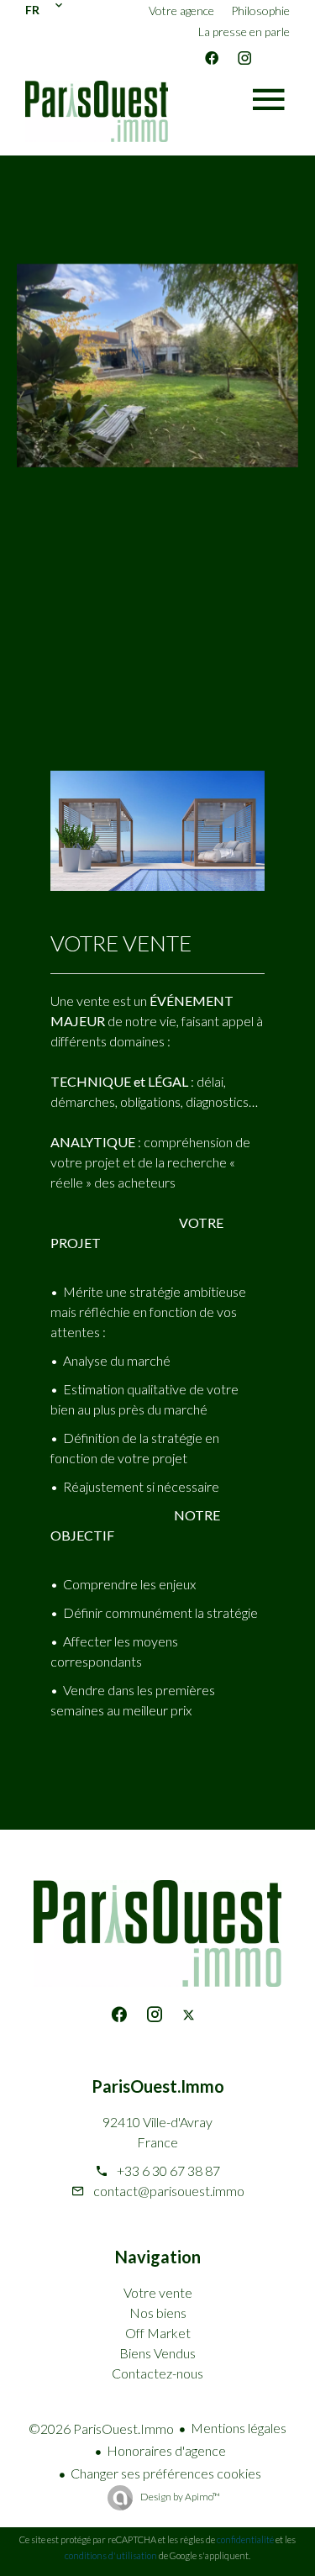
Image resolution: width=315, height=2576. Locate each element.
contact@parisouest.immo (169, 2191)
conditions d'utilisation (111, 2555)
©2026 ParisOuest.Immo (101, 2428)
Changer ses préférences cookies (166, 2473)
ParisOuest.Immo (158, 2086)
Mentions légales (239, 2428)
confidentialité (245, 2539)
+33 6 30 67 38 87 (168, 2170)
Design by (179, 2497)
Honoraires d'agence (166, 2450)
